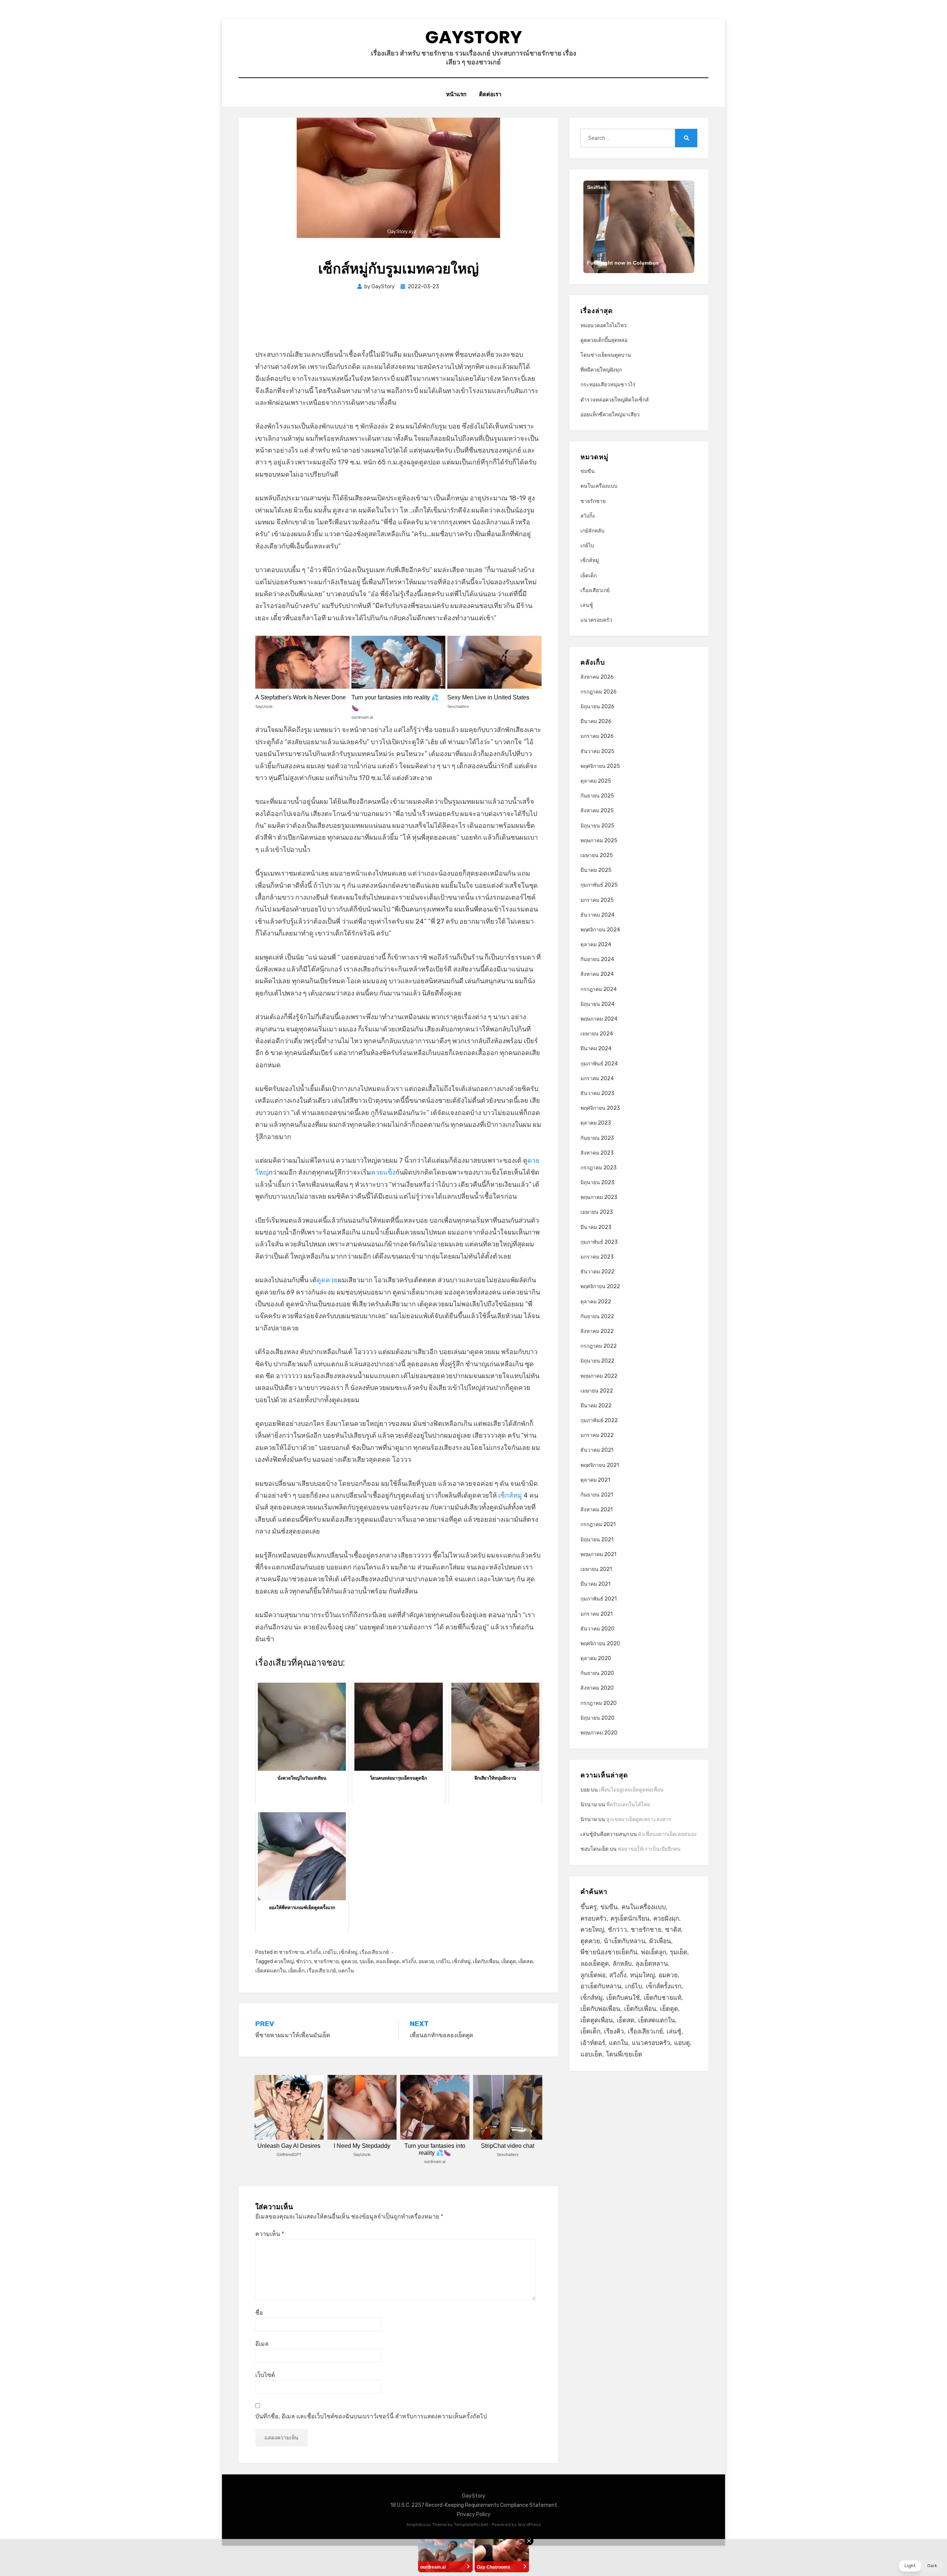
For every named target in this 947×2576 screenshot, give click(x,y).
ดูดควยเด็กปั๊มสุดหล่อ (604, 340)
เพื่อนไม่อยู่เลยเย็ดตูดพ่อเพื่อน (631, 1790)
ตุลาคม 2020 (596, 1658)
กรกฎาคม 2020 (599, 1703)
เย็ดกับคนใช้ (623, 1998)
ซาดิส (673, 1930)
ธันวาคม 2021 (597, 1450)
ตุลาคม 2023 (596, 1123)
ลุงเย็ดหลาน (652, 1964)
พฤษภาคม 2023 (599, 1197)
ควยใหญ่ (284, 1962)
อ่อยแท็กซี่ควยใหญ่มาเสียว (610, 415)
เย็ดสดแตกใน (271, 1971)
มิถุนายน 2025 (597, 826)
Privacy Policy (474, 2514)
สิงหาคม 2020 (597, 1688)
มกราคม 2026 (597, 736)
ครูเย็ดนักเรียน (630, 1918)
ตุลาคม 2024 (596, 945)
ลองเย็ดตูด (388, 1962)
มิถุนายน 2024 (597, 1004)
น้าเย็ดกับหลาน (625, 1941)
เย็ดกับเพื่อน (486, 1962)
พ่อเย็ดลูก (654, 1952)
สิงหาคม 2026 (597, 677)
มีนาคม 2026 (596, 721)
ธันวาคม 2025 (597, 751)
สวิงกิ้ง (314, 1952)
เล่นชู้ (587, 605)
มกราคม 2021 (596, 1614)
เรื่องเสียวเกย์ (374, 1952)
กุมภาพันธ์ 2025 (599, 885)
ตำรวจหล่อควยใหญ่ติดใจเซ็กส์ (615, 400)
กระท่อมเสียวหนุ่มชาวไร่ (608, 385)
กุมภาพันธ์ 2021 (599, 1599)
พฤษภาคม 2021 (598, 1554)
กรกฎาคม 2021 (598, 1524)
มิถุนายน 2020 (597, 1718)
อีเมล (262, 2344)
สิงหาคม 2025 (597, 811)
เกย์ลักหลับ (592, 531)
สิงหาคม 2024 (597, 974)
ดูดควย (327, 1280)
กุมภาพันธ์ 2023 (599, 1242)
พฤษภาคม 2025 (599, 841)
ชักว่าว (304, 1962)
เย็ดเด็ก (296, 1971)
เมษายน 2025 (597, 855)
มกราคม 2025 (597, 900)
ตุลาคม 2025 (596, 781)
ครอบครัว (594, 1918)
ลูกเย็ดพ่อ (593, 1975)
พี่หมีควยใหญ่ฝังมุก (601, 370)
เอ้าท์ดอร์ (593, 2043)
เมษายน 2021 (596, 1569)
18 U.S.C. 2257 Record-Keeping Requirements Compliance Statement (474, 2505)
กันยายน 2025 (597, 796)
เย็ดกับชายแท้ (663, 1998)
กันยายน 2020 (597, 1673)
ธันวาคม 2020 (597, 1629)
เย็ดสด (526, 1962)
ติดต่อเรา (490, 94)
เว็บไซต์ (265, 2375)
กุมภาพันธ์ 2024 (599, 1064)
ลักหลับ (622, 1964)
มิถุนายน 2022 (597, 1361)
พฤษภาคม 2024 (599, 1019)
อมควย (426, 1962)
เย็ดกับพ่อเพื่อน (600, 2009)
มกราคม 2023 (597, 1257)
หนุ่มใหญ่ (642, 1975)
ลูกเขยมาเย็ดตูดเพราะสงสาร (639, 1819)
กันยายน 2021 (597, 1495)
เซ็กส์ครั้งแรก (664, 1986)
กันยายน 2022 (597, 1316)
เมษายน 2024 (597, 1034)
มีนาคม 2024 (596, 1049)
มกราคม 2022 (597, 1435)
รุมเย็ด (366, 1962)
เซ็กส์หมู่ (510, 1495)
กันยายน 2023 (597, 1138)
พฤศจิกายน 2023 (600, 1108)
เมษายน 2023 (597, 1212)
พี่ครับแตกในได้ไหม (628, 1805)
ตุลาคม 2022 (596, 1302)
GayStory (473, 37)
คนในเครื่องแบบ (599, 486)
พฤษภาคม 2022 (599, 1376)
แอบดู (682, 2043)
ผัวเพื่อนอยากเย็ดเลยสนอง (667, 1834)
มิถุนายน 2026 (597, 707)
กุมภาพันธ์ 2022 (599, 1420)
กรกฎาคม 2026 (599, 692)
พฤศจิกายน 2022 (600, 1287)
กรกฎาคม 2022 (599, 1346)
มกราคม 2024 (597, 1079)
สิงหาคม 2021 (596, 1510)
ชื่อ (259, 2313)
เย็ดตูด (509, 1962)
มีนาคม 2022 (596, 1406)
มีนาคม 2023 (596, 1227)
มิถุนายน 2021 (597, 1540)
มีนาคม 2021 (595, 1584)
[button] (921, 2566)
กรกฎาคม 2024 (599, 989)
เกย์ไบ (330, 1952)
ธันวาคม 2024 (597, 915)
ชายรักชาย (291, 1952)
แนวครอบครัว (596, 620)
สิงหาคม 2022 (597, 1331)
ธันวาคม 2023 (597, 1093)
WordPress (530, 2525)
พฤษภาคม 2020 (599, 1733)
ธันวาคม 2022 (597, 1272)
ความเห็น (270, 2234)
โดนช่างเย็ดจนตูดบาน (606, 355)
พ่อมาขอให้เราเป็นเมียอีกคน (649, 1849)
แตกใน (346, 1971)
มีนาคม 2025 (596, 870)
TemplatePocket (471, 2525)
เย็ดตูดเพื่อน (597, 2020)
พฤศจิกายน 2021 (600, 1465)
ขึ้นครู (589, 1907)
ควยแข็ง (383, 1172)
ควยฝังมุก (666, 1918)
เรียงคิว (614, 2031)
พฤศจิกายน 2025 (600, 766)
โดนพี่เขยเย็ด (624, 2054)
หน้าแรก (456, 94)
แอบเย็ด (591, 2054)
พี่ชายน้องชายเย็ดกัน (609, 1952)
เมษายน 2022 (597, 1391)
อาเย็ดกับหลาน (601, 1986)
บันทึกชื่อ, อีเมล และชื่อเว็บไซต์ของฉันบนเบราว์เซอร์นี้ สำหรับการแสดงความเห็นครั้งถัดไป (371, 2416)
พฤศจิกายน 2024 (600, 930)
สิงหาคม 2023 (597, 1153)
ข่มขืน (588, 471)
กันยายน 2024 (597, 959)
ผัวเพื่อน (660, 1941)
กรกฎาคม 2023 (599, 1168)
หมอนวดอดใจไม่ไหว (604, 325)
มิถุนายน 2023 (597, 1183)
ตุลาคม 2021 (595, 1480)
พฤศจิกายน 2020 (600, 1644)
